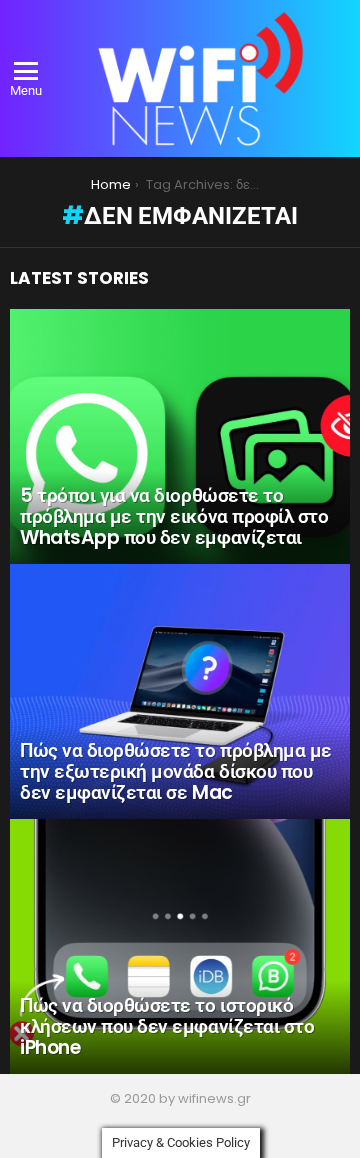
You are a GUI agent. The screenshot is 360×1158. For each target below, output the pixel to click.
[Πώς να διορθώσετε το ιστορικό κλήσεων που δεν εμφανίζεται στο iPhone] (180, 946)
